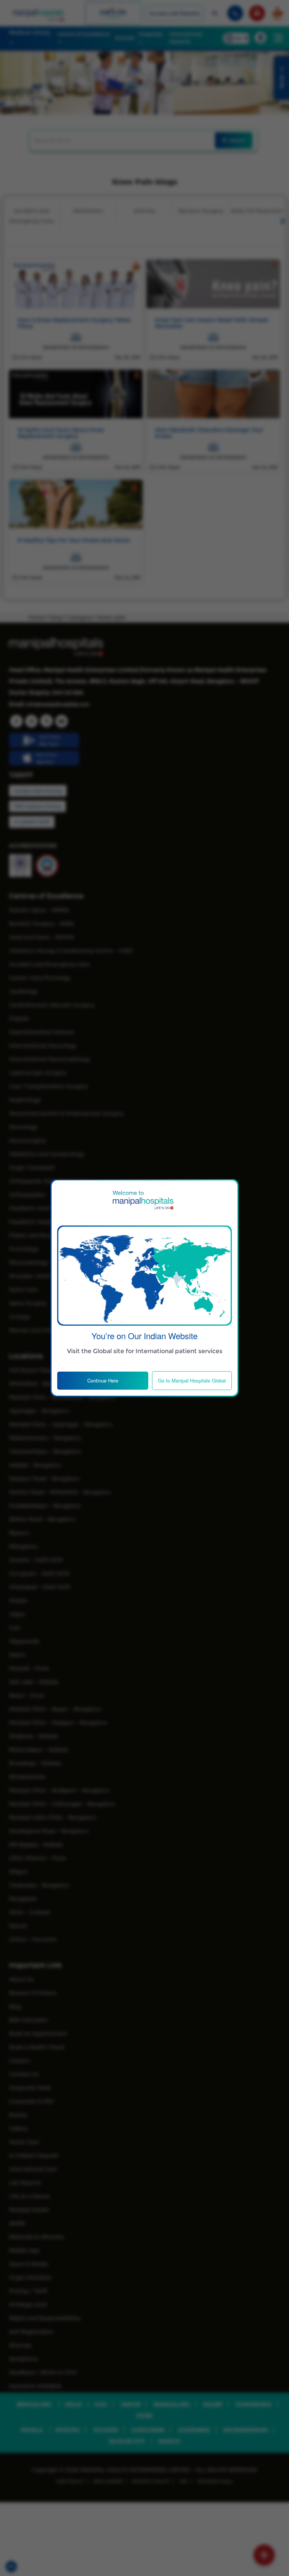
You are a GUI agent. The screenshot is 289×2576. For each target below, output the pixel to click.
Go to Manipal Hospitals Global (192, 1380)
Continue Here (103, 1380)
